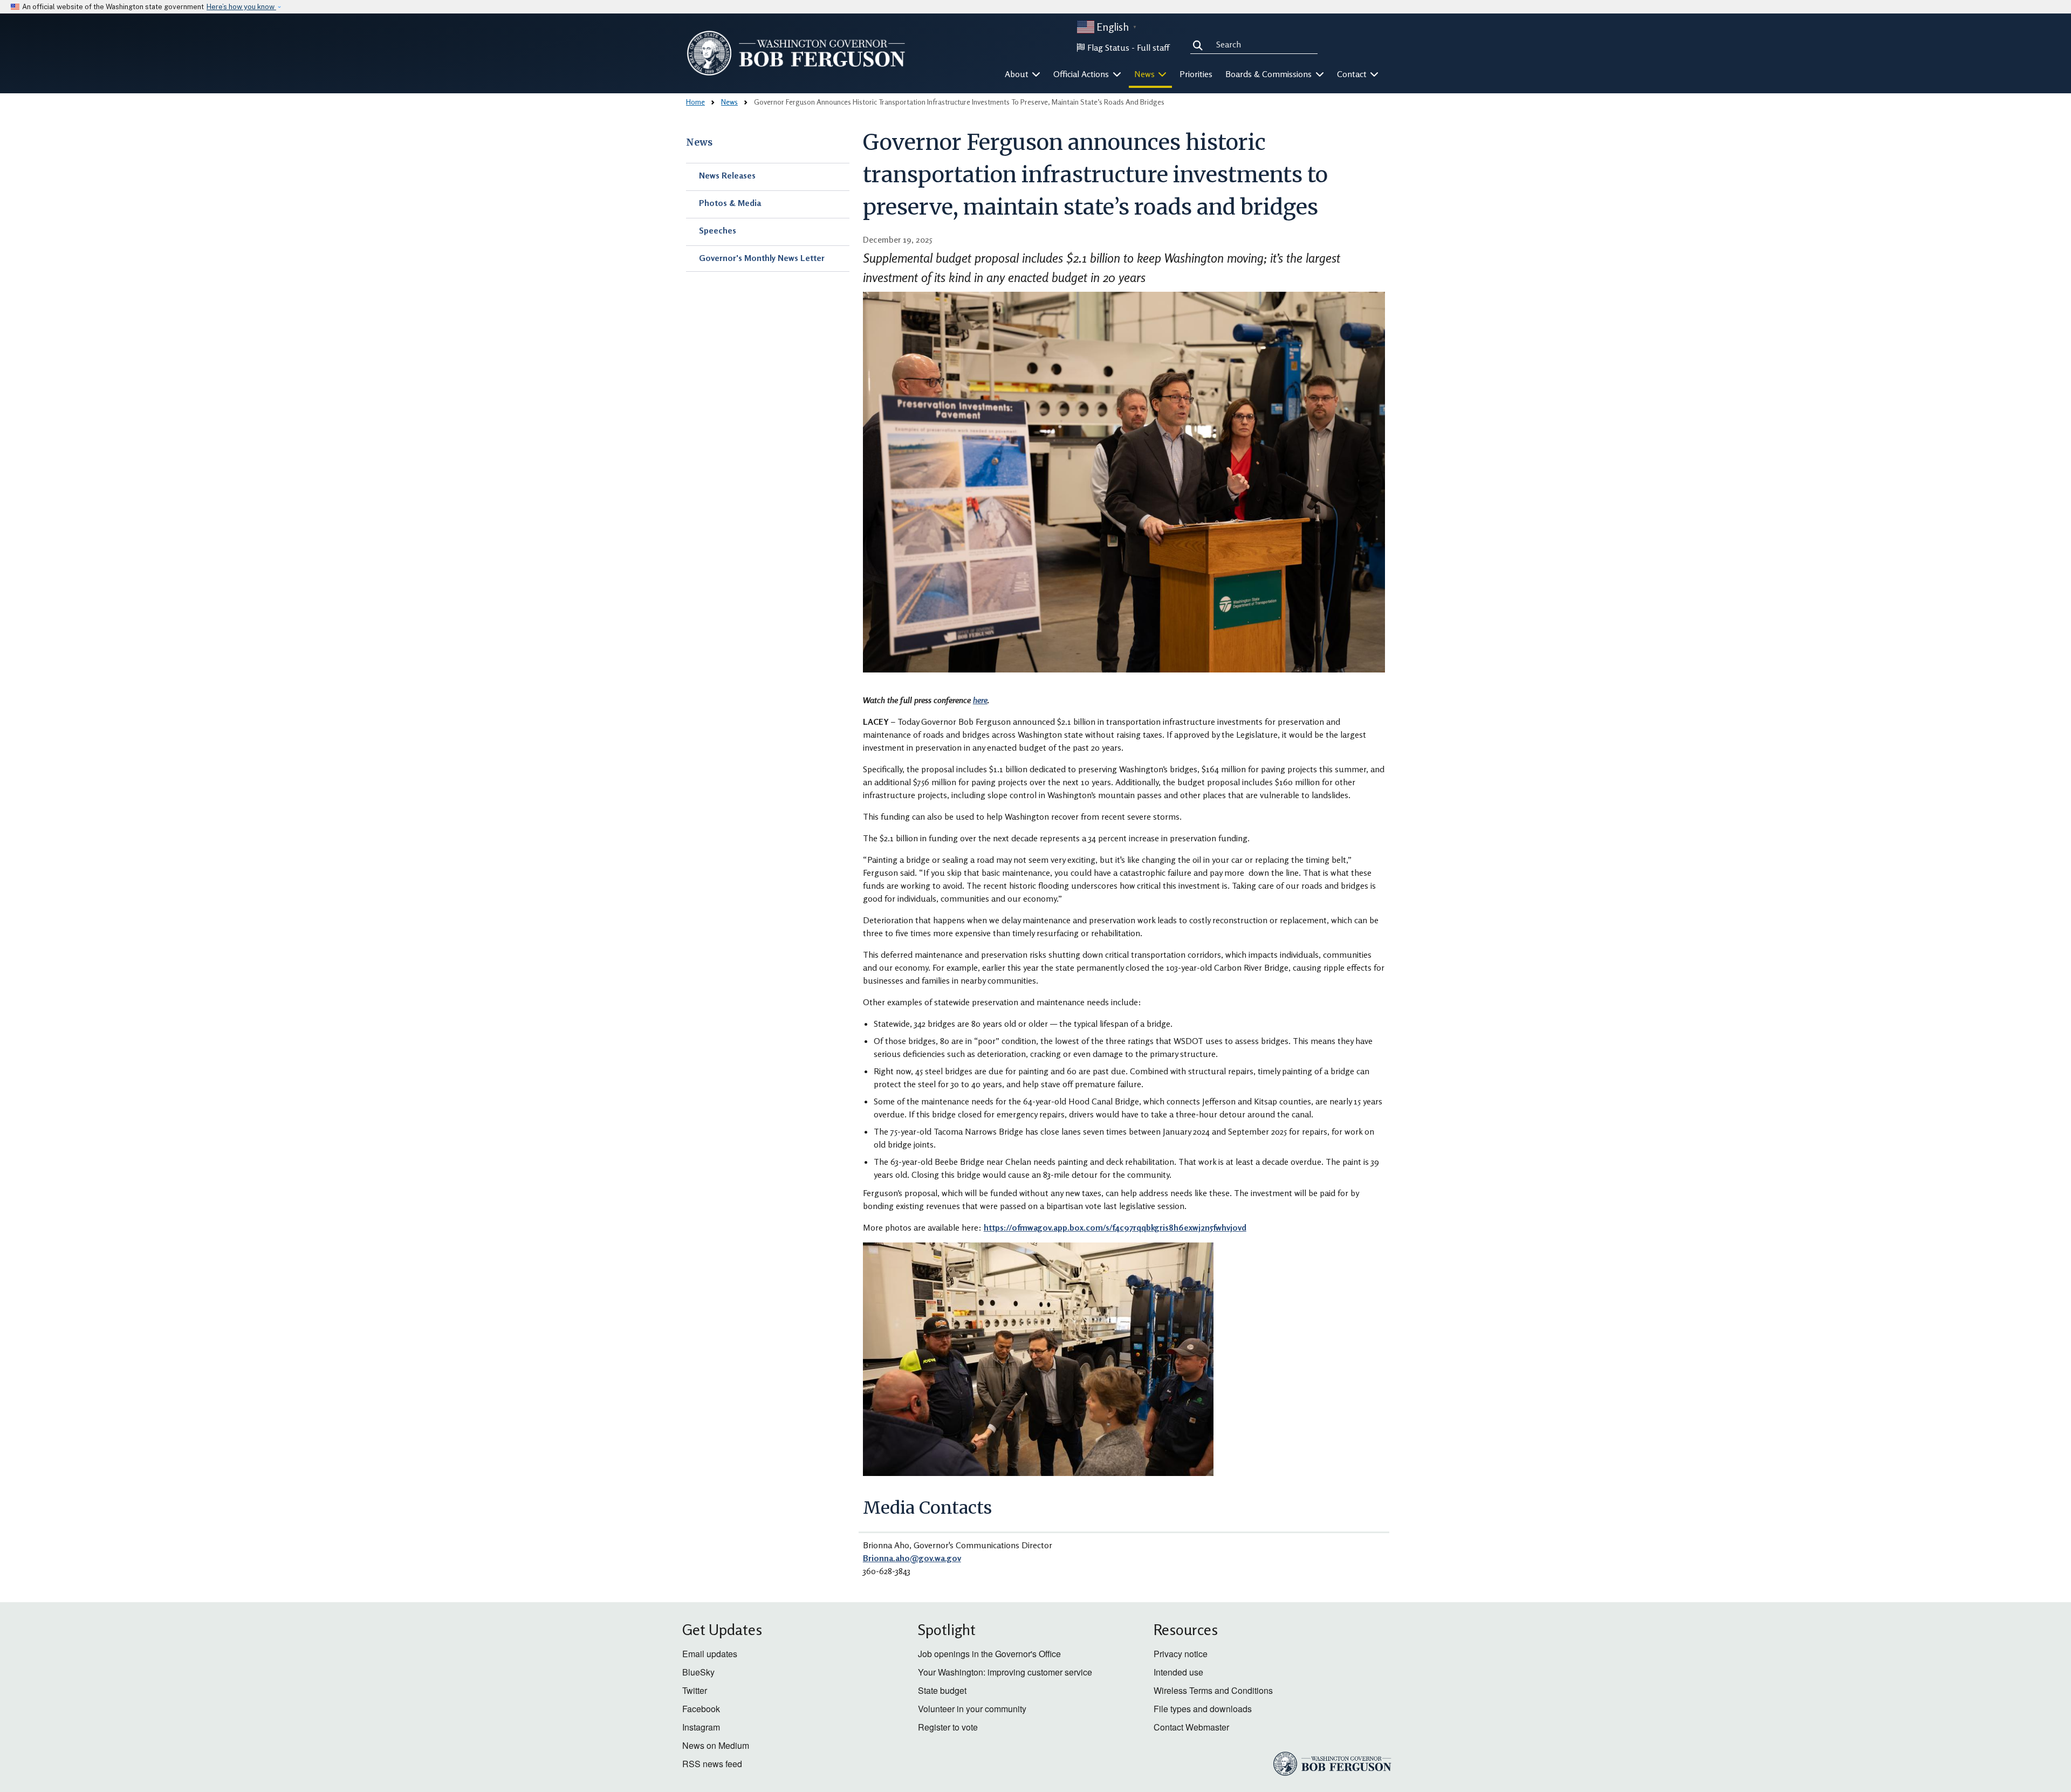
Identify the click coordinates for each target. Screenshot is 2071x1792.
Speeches (718, 230)
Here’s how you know (241, 7)
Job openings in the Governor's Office (989, 1654)
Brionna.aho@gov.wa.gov (912, 1558)
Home (695, 102)
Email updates (710, 1654)
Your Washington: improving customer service (1005, 1672)
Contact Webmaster (1191, 1727)
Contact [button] (1353, 74)
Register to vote (948, 1727)
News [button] (1146, 74)
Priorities (1196, 74)
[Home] (796, 53)
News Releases (727, 175)
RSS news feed (712, 1764)
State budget (942, 1690)
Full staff (1153, 47)
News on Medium (716, 1745)
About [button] (1018, 74)
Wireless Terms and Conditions (1213, 1690)
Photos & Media (730, 203)
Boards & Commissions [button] (1270, 74)
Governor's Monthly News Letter (762, 258)
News (729, 102)
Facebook (701, 1709)
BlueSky (698, 1672)
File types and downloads (1203, 1709)
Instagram (701, 1727)
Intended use (1178, 1672)
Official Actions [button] (1082, 74)
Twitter (695, 1690)
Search (1200, 44)
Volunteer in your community (972, 1709)
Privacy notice (1181, 1654)
